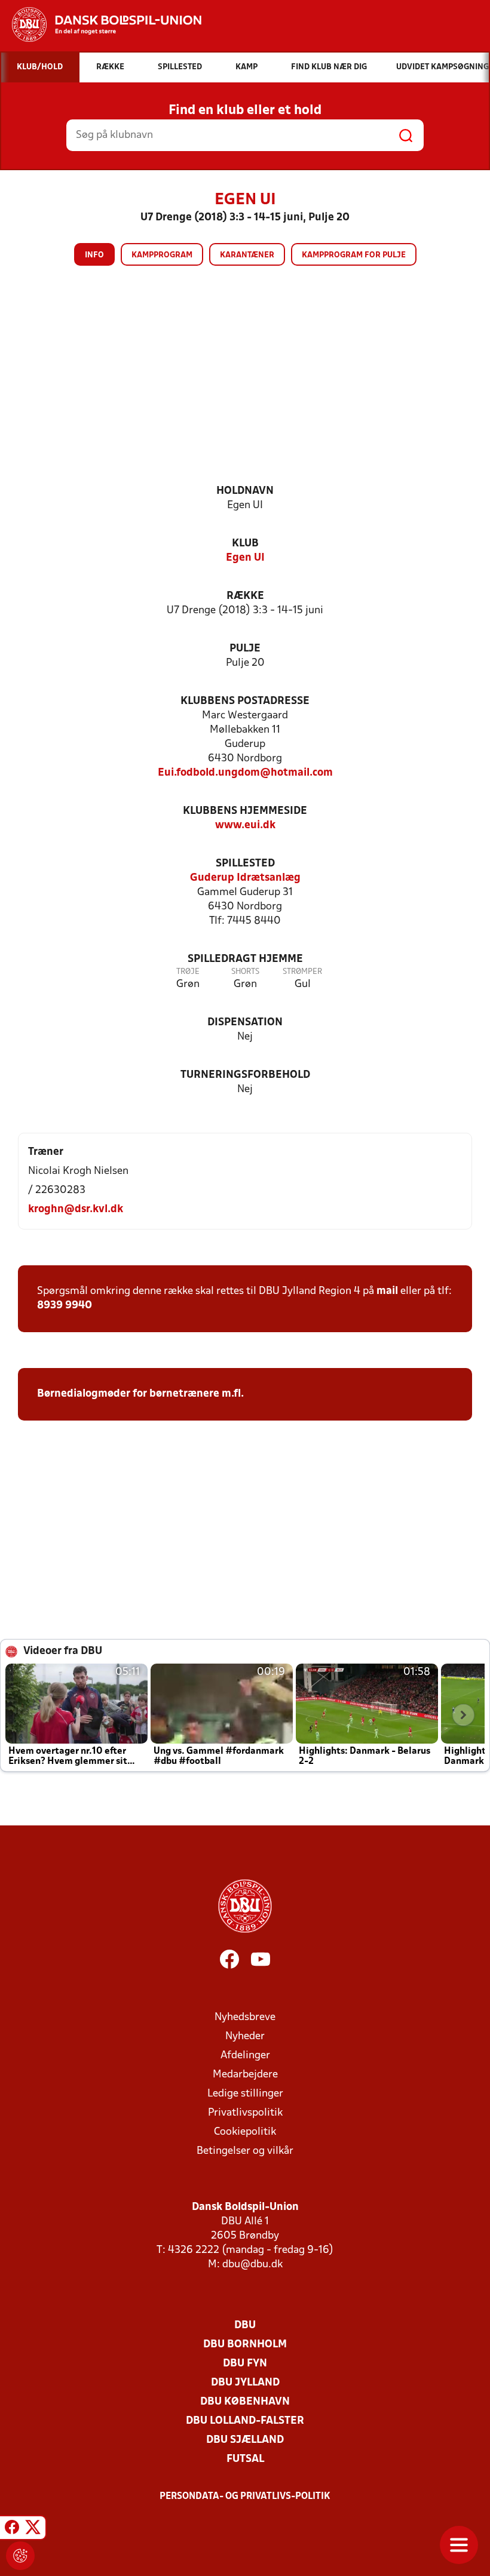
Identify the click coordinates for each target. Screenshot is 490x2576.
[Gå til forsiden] (101, 24)
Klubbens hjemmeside (245, 811)
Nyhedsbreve (245, 2017)
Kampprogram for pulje (354, 255)
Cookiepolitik (245, 2132)
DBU (245, 2326)
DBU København (245, 2402)
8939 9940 (65, 1306)
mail (387, 1291)
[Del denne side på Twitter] (33, 2529)
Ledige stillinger (245, 2094)
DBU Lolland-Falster (245, 2421)
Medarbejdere (245, 2075)
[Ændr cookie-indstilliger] (20, 2556)
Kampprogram (162, 255)
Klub (245, 544)
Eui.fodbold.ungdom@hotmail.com (245, 773)
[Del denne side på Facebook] (12, 2529)
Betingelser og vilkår (245, 2151)
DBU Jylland (245, 2383)
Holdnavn (245, 491)
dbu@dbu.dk (252, 2265)
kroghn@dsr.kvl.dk (76, 1209)
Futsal (245, 2459)
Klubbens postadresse (245, 701)
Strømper (302, 972)
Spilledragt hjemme (245, 959)
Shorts (245, 972)
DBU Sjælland (245, 2440)
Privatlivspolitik (245, 2113)
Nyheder (245, 2036)
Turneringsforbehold (245, 1075)
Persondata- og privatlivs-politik (245, 2497)
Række (245, 596)
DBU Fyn (245, 2364)
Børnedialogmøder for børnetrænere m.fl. (142, 1394)
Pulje (245, 649)
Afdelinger (245, 2056)
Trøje (188, 972)
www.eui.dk (245, 826)
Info (94, 255)
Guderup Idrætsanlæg (245, 878)
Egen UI (245, 558)
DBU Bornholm (245, 2345)
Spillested (245, 864)
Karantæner (247, 255)
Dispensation (245, 1023)
